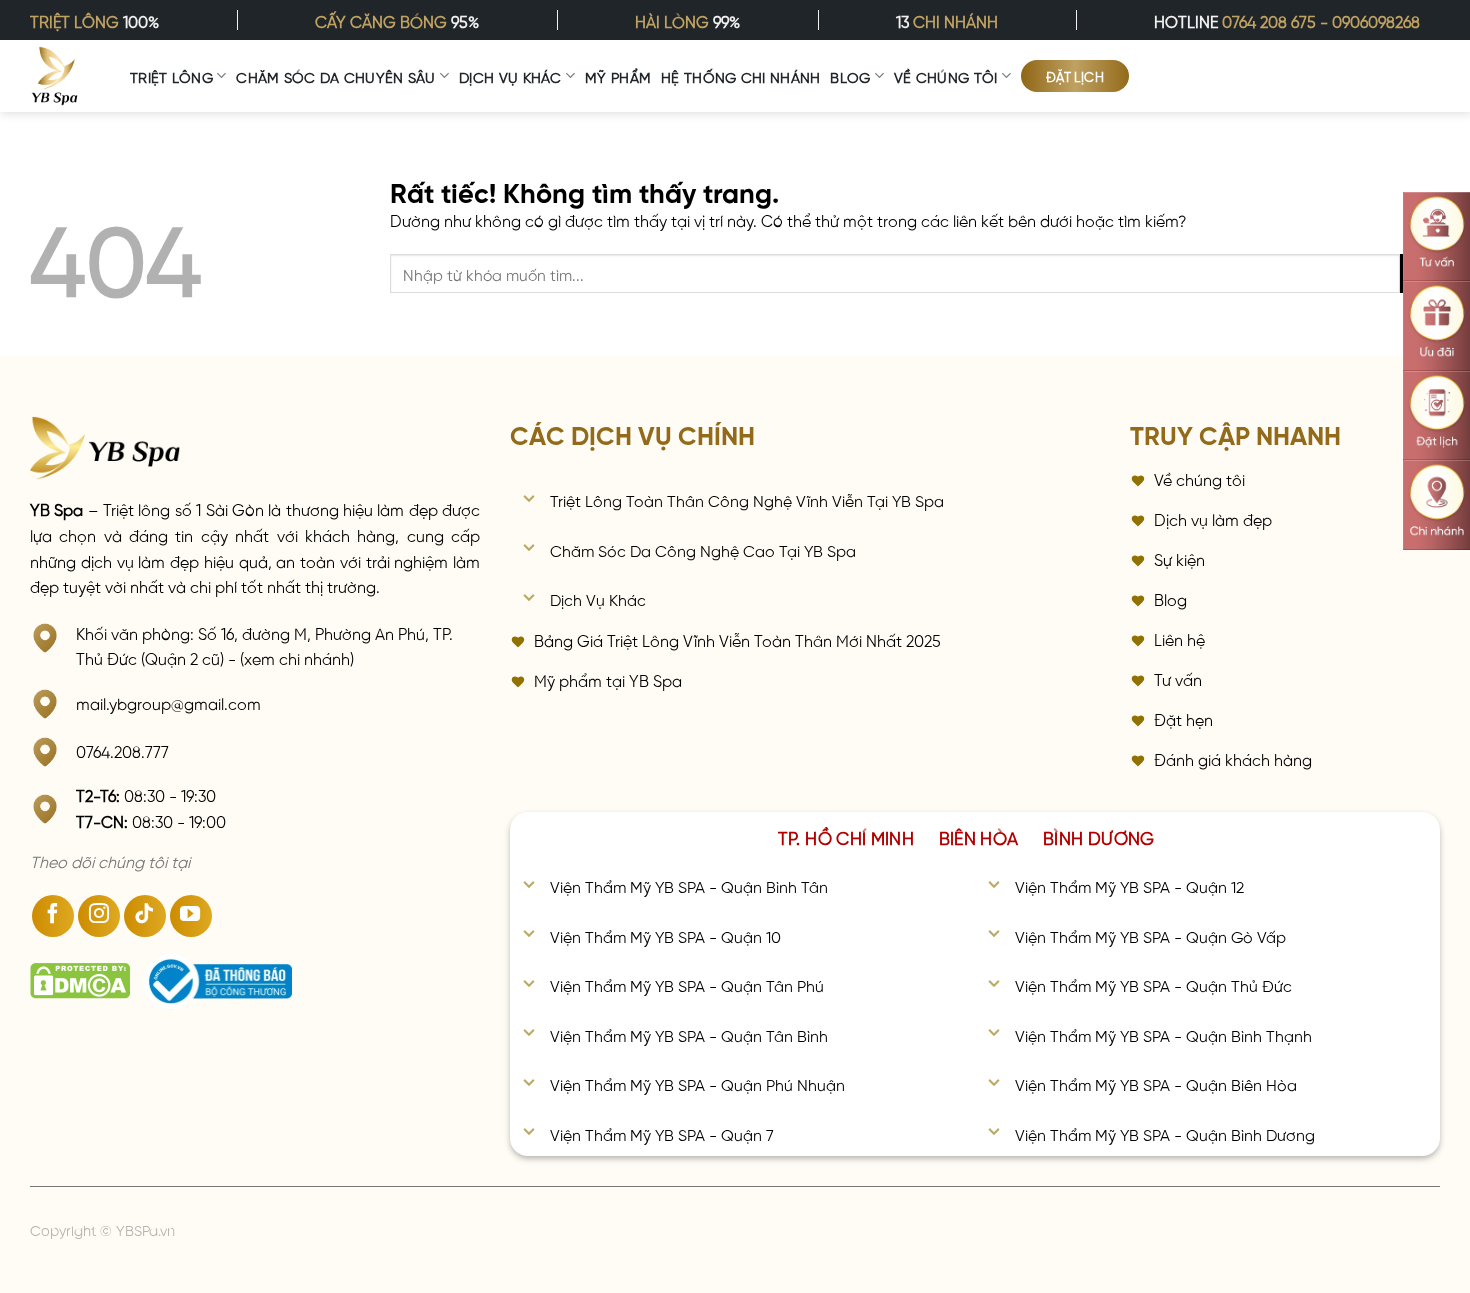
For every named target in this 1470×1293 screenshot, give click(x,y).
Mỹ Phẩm (618, 76)
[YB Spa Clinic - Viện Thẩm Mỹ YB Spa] (55, 76)
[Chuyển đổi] (529, 500)
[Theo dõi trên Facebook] (53, 916)
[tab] (846, 836)
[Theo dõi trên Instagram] (99, 916)
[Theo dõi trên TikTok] (145, 916)
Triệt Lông (171, 76)
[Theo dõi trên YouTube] (191, 916)
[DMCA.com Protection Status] (80, 981)
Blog (850, 76)
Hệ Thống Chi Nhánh (740, 76)
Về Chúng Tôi (945, 76)
